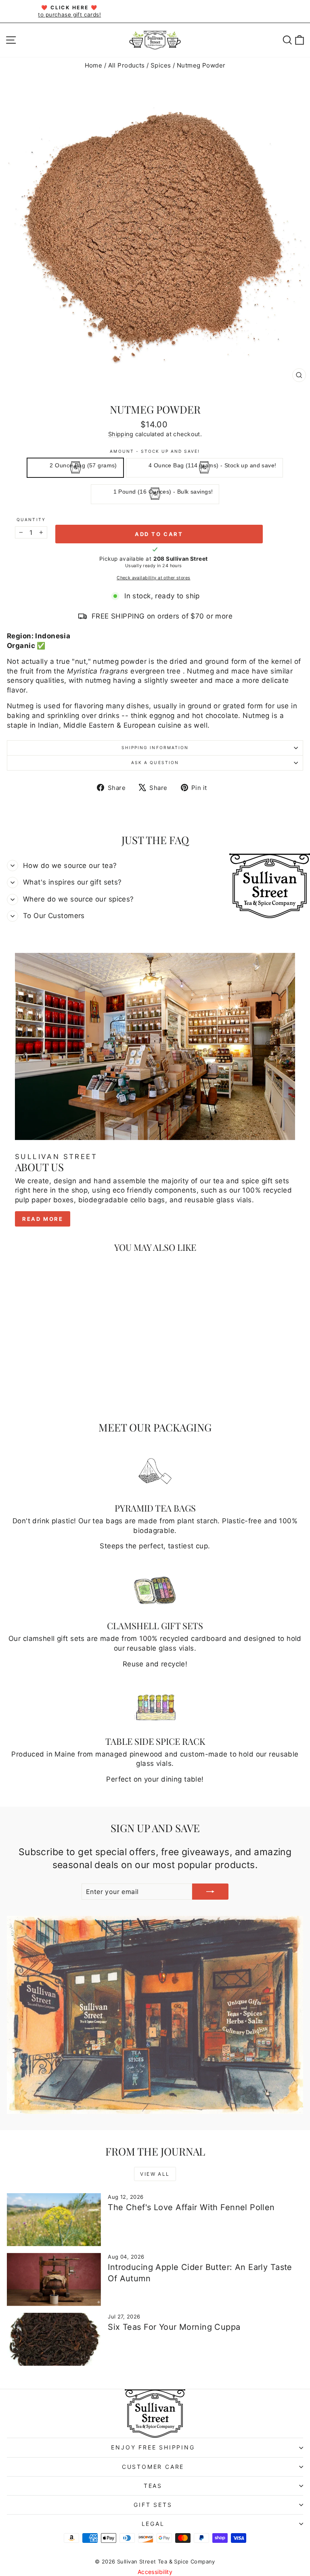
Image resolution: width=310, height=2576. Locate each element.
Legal (153, 2524)
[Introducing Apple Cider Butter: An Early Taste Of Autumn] (54, 2279)
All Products (127, 65)
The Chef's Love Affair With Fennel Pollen (191, 2207)
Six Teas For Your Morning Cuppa (174, 2327)
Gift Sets (153, 2505)
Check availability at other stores (153, 578)
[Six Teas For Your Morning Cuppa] (54, 2339)
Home (94, 65)
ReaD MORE (43, 1219)
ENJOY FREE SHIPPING (153, 2447)
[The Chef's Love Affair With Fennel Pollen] (54, 2220)
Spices (161, 65)
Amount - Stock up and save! (155, 451)
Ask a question (155, 762)
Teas (153, 2486)
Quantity (31, 519)
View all (155, 2174)
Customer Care (153, 2467)
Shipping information (155, 747)
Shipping (121, 434)
